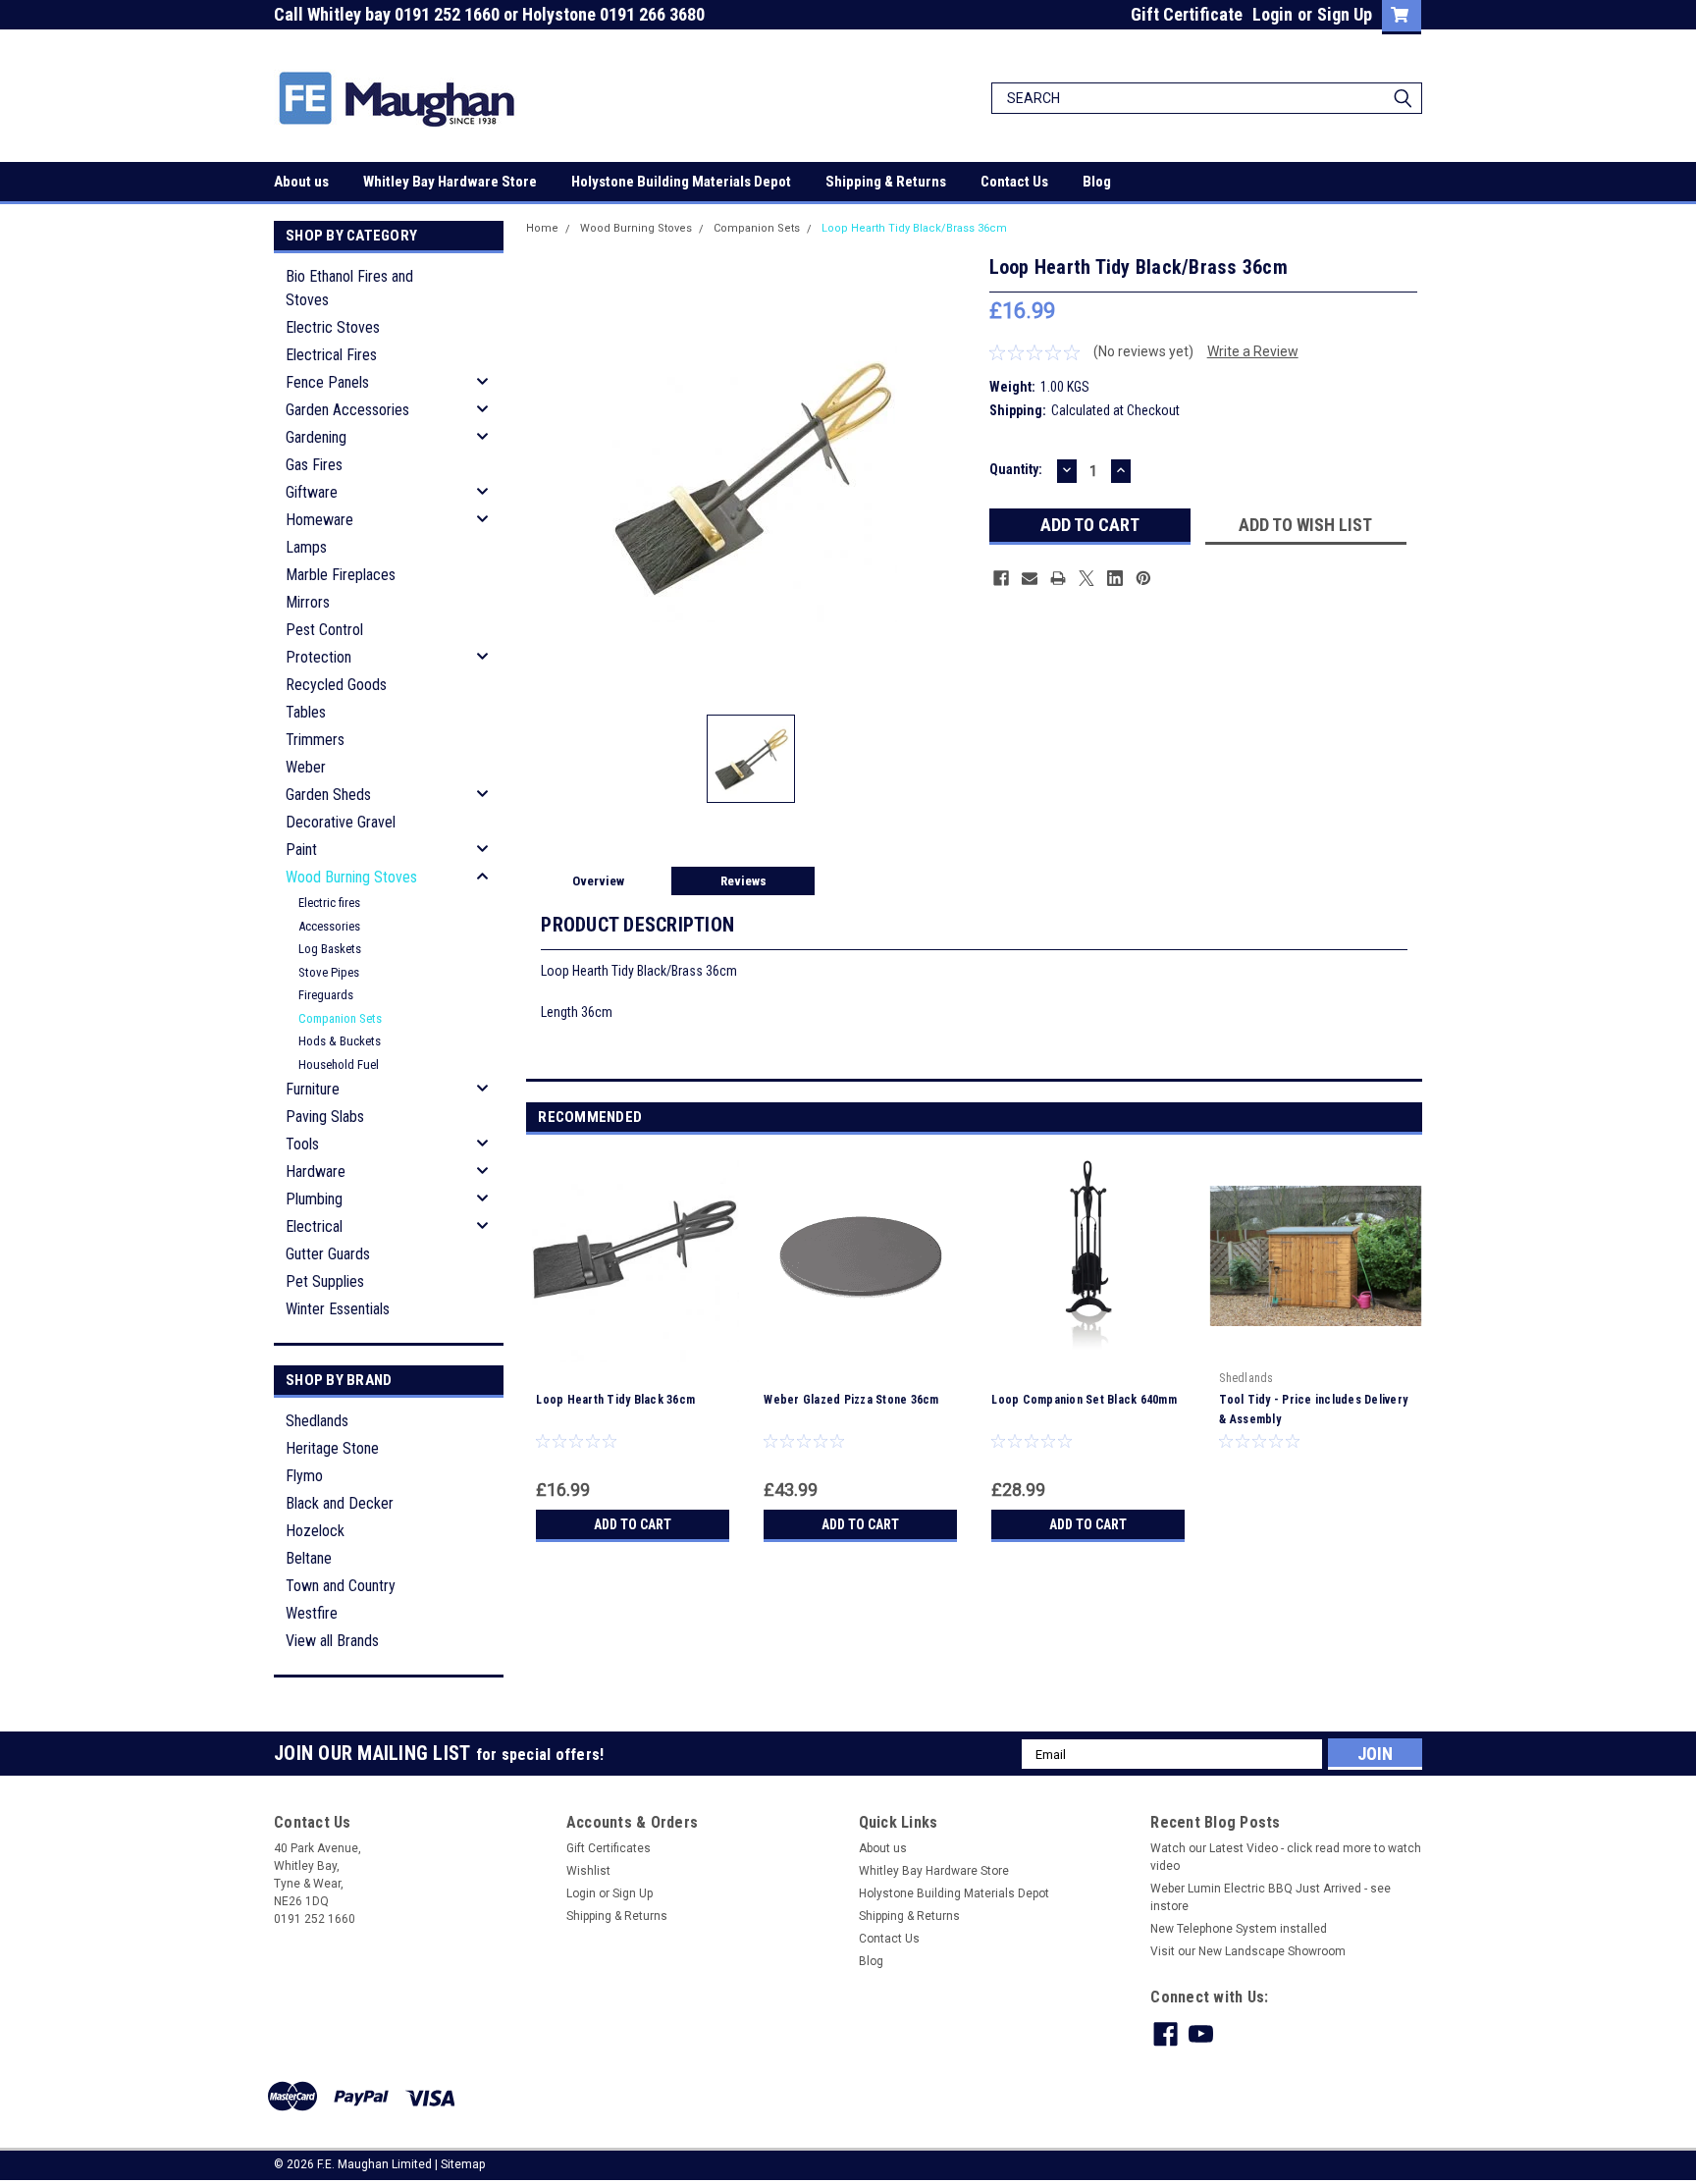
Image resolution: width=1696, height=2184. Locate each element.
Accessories (329, 926)
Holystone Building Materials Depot (681, 182)
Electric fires (329, 903)
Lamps (306, 547)
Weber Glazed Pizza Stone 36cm (851, 1400)
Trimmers (315, 740)
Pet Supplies (325, 1281)
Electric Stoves (333, 327)
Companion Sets (340, 1018)
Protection (318, 657)
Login (1272, 14)
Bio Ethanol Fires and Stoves (349, 288)
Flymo (304, 1476)
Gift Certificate (1187, 14)
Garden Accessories (347, 410)
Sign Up (1345, 14)
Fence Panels (327, 382)
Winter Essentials (338, 1309)
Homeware (319, 520)
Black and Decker (340, 1503)
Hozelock (315, 1531)
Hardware (316, 1172)
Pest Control (324, 630)
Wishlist (588, 1871)
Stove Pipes (329, 972)
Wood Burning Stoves (351, 877)
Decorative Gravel (341, 822)
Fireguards (326, 995)
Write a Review (1253, 351)
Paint (301, 850)
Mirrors (308, 602)
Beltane (309, 1558)
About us (301, 182)
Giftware (312, 492)
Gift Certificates (609, 1848)
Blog (1097, 182)
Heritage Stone (332, 1448)
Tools (302, 1144)
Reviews (743, 881)
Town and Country (341, 1586)
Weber (306, 767)
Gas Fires (314, 465)
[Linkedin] (1115, 578)
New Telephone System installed (1239, 1929)
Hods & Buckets (340, 1041)
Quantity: (1016, 469)
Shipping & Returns (886, 182)
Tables (306, 712)
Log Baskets (330, 949)
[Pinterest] (1143, 578)
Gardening (316, 437)
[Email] (1030, 578)
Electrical (314, 1226)
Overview (598, 881)
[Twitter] (1086, 578)
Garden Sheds (328, 795)
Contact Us (1014, 182)
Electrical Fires (331, 355)
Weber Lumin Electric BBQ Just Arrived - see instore (1271, 1897)
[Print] (1058, 578)
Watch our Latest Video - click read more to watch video (1286, 1857)
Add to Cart (633, 1524)
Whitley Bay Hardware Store (450, 182)
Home (542, 228)
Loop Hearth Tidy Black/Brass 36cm (914, 228)
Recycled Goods (336, 685)
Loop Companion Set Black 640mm (1084, 1400)
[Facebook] (1001, 578)
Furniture (313, 1089)
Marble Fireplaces (341, 575)
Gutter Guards (328, 1254)
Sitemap (463, 2164)
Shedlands (317, 1421)
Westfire (312, 1613)
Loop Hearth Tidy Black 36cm (615, 1400)
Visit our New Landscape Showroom (1248, 1951)
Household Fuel (339, 1065)
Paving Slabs (325, 1117)
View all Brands (332, 1641)
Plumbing (314, 1199)
